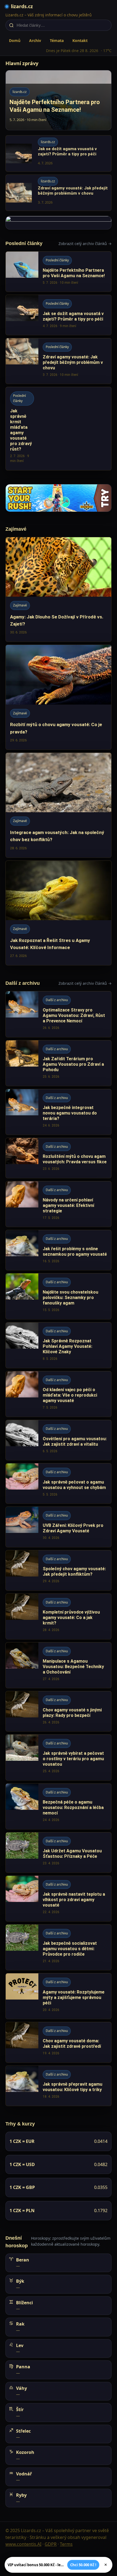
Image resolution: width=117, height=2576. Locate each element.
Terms (66, 2544)
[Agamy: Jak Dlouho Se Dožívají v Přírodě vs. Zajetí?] (59, 590)
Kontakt (80, 40)
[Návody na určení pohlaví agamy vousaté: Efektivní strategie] (59, 1204)
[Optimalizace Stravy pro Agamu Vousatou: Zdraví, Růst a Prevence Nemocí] (59, 1014)
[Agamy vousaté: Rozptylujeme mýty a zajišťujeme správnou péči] (59, 1996)
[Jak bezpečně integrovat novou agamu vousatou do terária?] (59, 1112)
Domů (15, 40)
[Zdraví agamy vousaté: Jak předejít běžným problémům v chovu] (59, 361)
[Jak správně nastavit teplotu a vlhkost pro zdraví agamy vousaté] (59, 1899)
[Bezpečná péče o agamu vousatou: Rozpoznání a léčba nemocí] (59, 1806)
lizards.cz (22, 6)
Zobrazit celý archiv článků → (85, 244)
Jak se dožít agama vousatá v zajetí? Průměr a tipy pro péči (67, 151)
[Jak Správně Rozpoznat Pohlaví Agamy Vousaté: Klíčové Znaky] (59, 1345)
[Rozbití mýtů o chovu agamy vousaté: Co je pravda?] (59, 697)
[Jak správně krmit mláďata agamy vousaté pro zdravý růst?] (59, 428)
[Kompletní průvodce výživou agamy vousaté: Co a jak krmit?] (59, 1616)
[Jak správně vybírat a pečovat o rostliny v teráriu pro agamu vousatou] (59, 1757)
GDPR (51, 2544)
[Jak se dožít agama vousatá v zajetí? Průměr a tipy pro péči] (59, 315)
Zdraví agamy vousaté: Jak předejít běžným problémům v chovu (73, 191)
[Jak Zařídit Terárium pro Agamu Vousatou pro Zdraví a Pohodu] (59, 1063)
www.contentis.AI (23, 2544)
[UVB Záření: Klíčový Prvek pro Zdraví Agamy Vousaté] (59, 1527)
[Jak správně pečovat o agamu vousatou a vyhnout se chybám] (59, 1483)
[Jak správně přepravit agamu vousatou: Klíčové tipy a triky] (59, 2086)
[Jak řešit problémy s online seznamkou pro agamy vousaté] (59, 1250)
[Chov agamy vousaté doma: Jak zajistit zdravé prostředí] (59, 2042)
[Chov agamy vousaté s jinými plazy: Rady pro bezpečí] (59, 1711)
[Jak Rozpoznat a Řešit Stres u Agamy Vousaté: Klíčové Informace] (59, 913)
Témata (57, 40)
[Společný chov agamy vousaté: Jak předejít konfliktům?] (59, 1570)
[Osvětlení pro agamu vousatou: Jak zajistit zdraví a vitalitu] (59, 1440)
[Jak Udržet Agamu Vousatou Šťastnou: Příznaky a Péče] (59, 1852)
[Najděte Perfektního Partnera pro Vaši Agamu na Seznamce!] (59, 272)
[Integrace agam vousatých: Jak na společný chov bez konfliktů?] (59, 805)
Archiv (35, 40)
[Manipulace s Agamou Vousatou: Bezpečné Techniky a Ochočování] (59, 1665)
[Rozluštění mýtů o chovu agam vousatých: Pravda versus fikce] (59, 1158)
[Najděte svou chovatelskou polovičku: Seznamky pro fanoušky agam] (59, 1296)
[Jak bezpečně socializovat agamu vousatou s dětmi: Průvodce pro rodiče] (59, 1947)
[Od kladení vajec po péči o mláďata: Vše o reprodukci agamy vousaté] (59, 1394)
